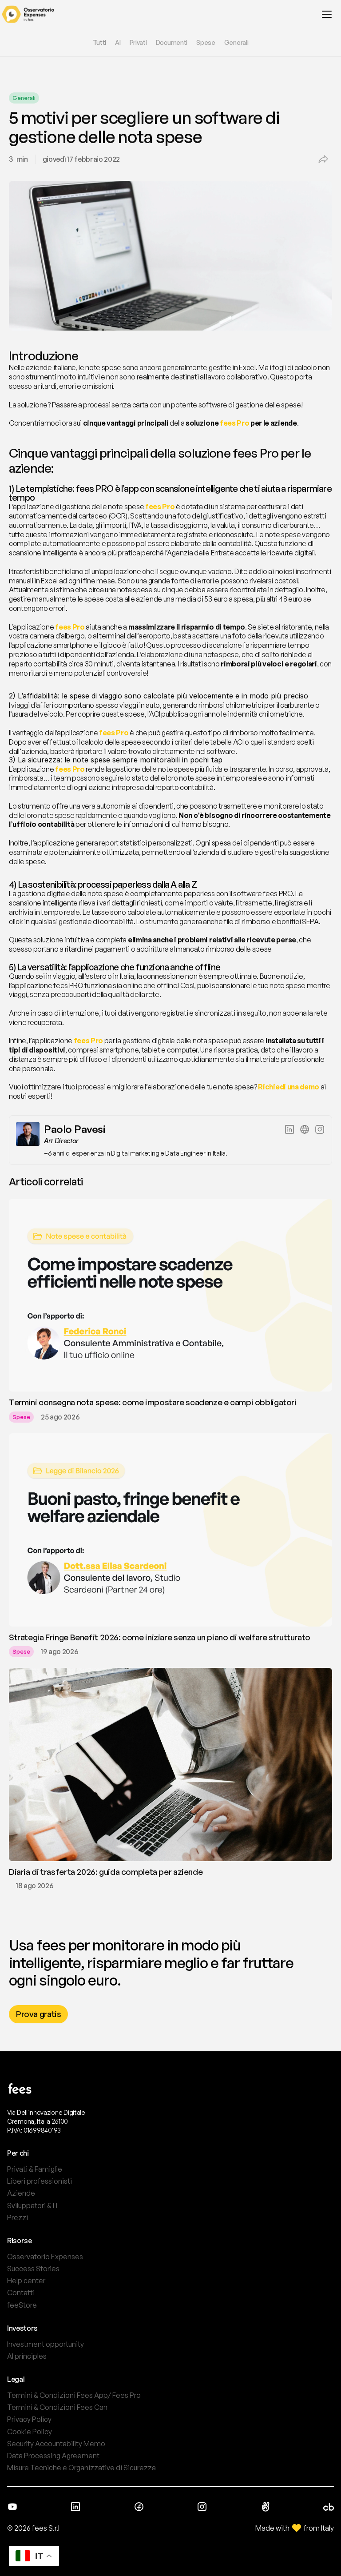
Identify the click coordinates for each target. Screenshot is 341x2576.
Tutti (100, 42)
